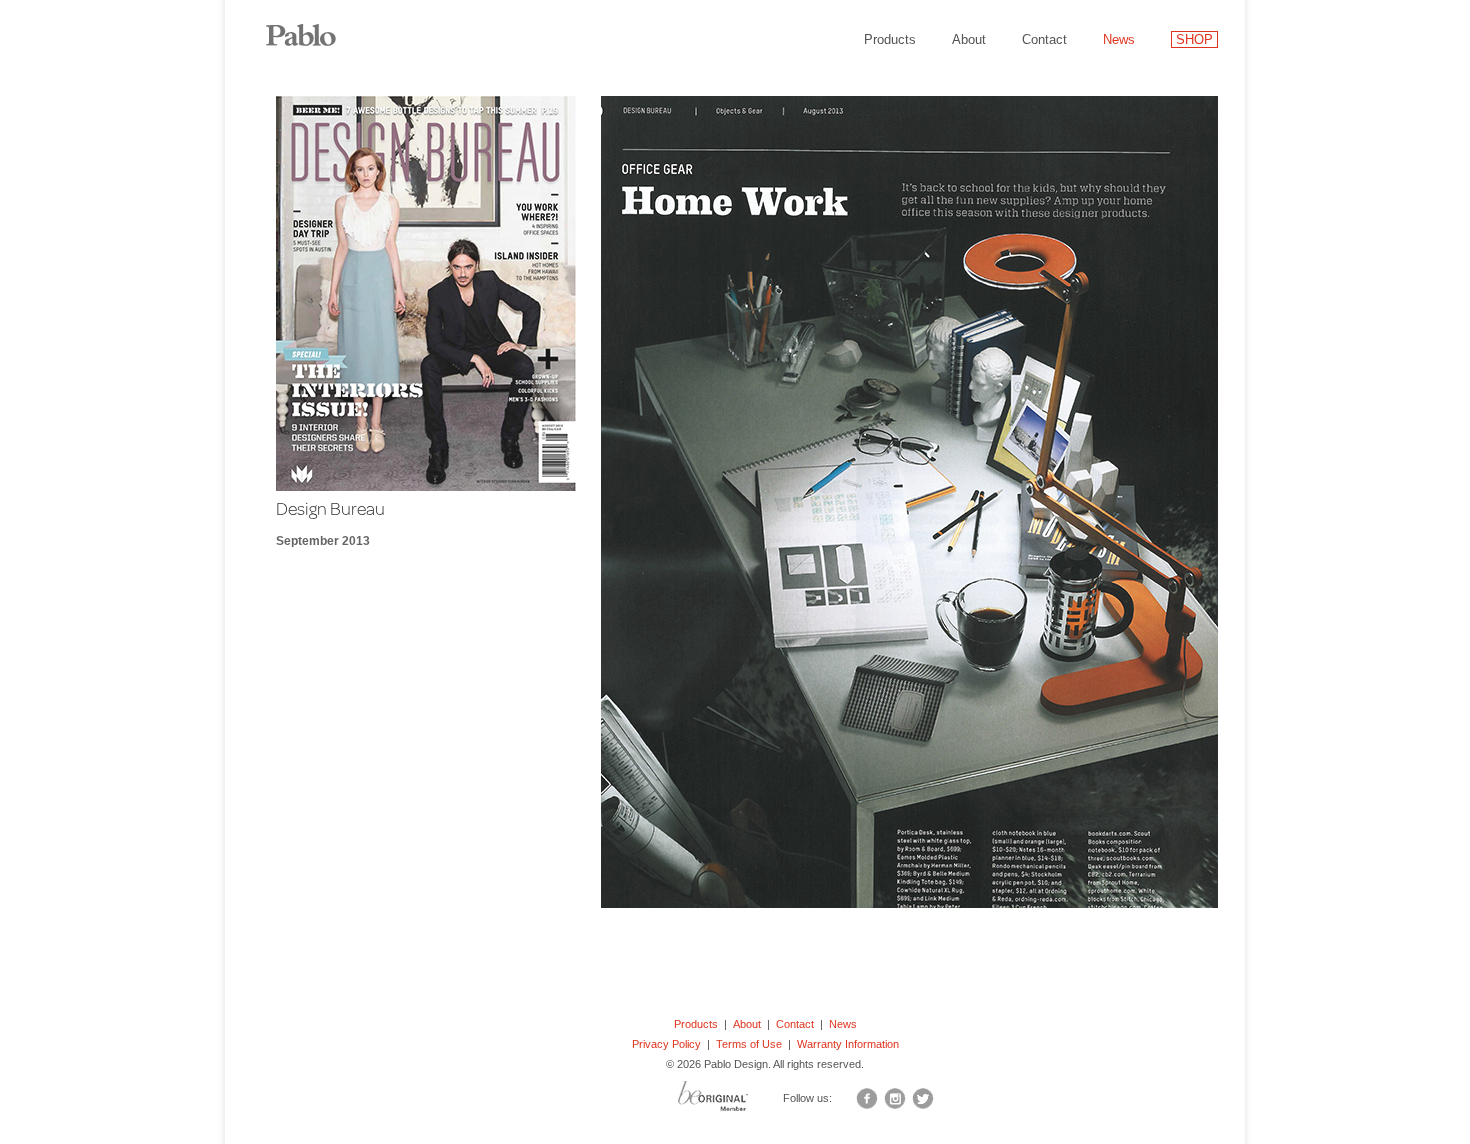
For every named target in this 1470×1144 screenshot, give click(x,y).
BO (738, 1101)
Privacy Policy (666, 1044)
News (1119, 39)
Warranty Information (848, 1044)
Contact (1044, 39)
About (969, 39)
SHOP (1194, 39)
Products (890, 39)
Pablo (315, 25)
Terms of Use (749, 1044)
